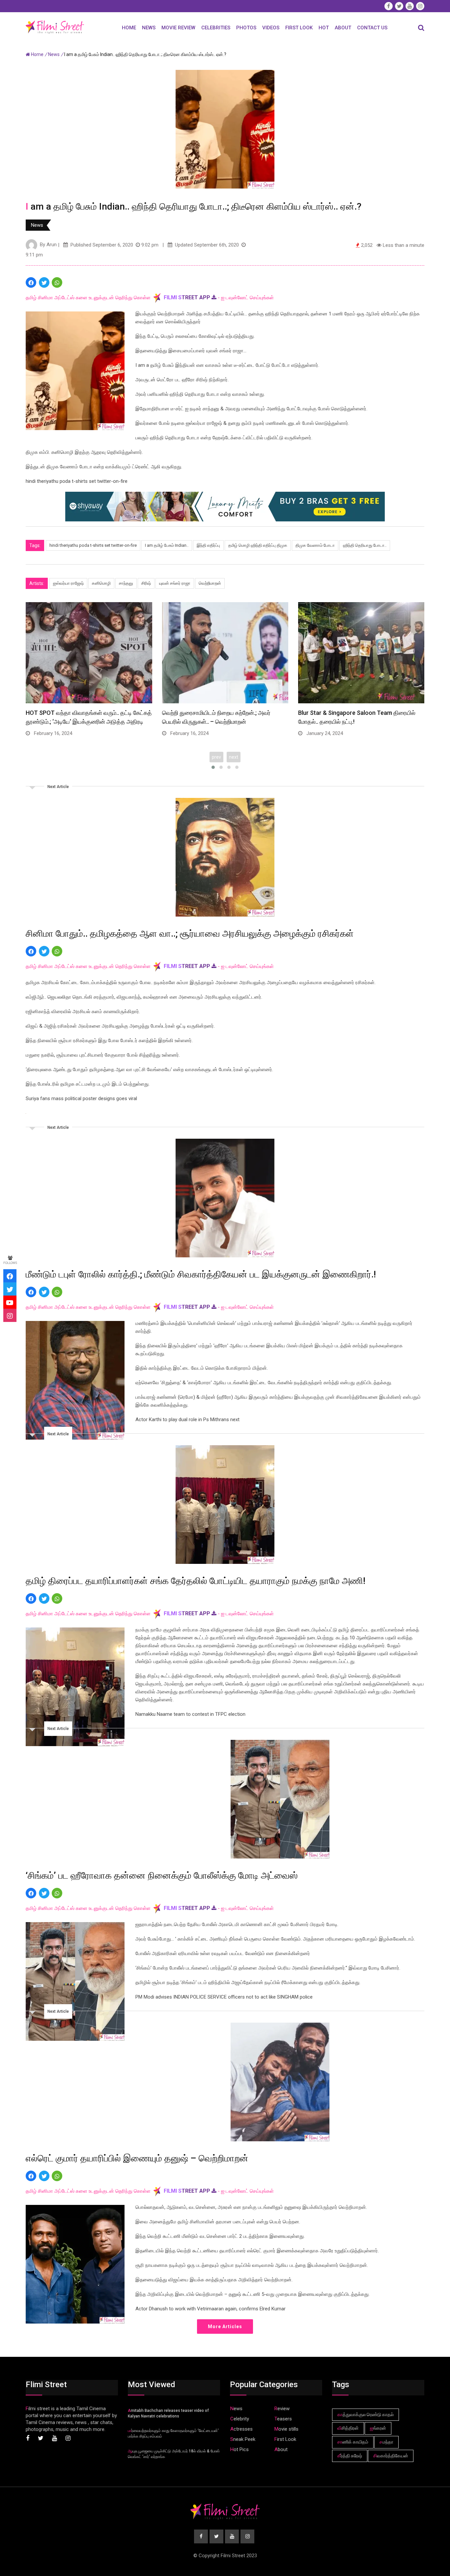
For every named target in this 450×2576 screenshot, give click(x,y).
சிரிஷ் (146, 583)
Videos (271, 28)
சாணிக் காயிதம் (353, 2442)
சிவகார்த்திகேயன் (391, 2456)
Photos (246, 28)
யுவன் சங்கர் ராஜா (175, 583)
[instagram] (10, 1315)
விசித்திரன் (348, 2428)
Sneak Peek (243, 2439)
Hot (324, 28)
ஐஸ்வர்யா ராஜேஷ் (68, 583)
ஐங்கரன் (378, 2428)
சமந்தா (386, 2442)
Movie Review (178, 28)
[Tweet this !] (44, 282)
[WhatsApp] (57, 282)
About (343, 28)
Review (282, 2409)
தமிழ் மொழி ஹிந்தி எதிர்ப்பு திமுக (258, 545)
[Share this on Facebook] (31, 282)
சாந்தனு (126, 583)
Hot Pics (239, 2449)
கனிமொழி (101, 583)
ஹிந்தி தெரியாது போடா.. (365, 545)
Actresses (241, 2429)
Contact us (372, 28)
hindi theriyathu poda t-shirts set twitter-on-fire (93, 545)
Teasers (283, 2419)
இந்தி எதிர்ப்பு (208, 545)
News (149, 28)
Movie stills (286, 2429)
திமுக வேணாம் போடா (315, 545)
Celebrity (240, 2419)
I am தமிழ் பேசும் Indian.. (167, 545)
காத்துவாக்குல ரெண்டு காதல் (366, 2415)
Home (129, 28)
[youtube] (10, 1302)
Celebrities (216, 28)
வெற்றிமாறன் (210, 583)
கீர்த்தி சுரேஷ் (350, 2456)
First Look (299, 28)
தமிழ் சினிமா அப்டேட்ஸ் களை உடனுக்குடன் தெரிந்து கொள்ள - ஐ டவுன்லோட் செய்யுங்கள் (150, 298)
